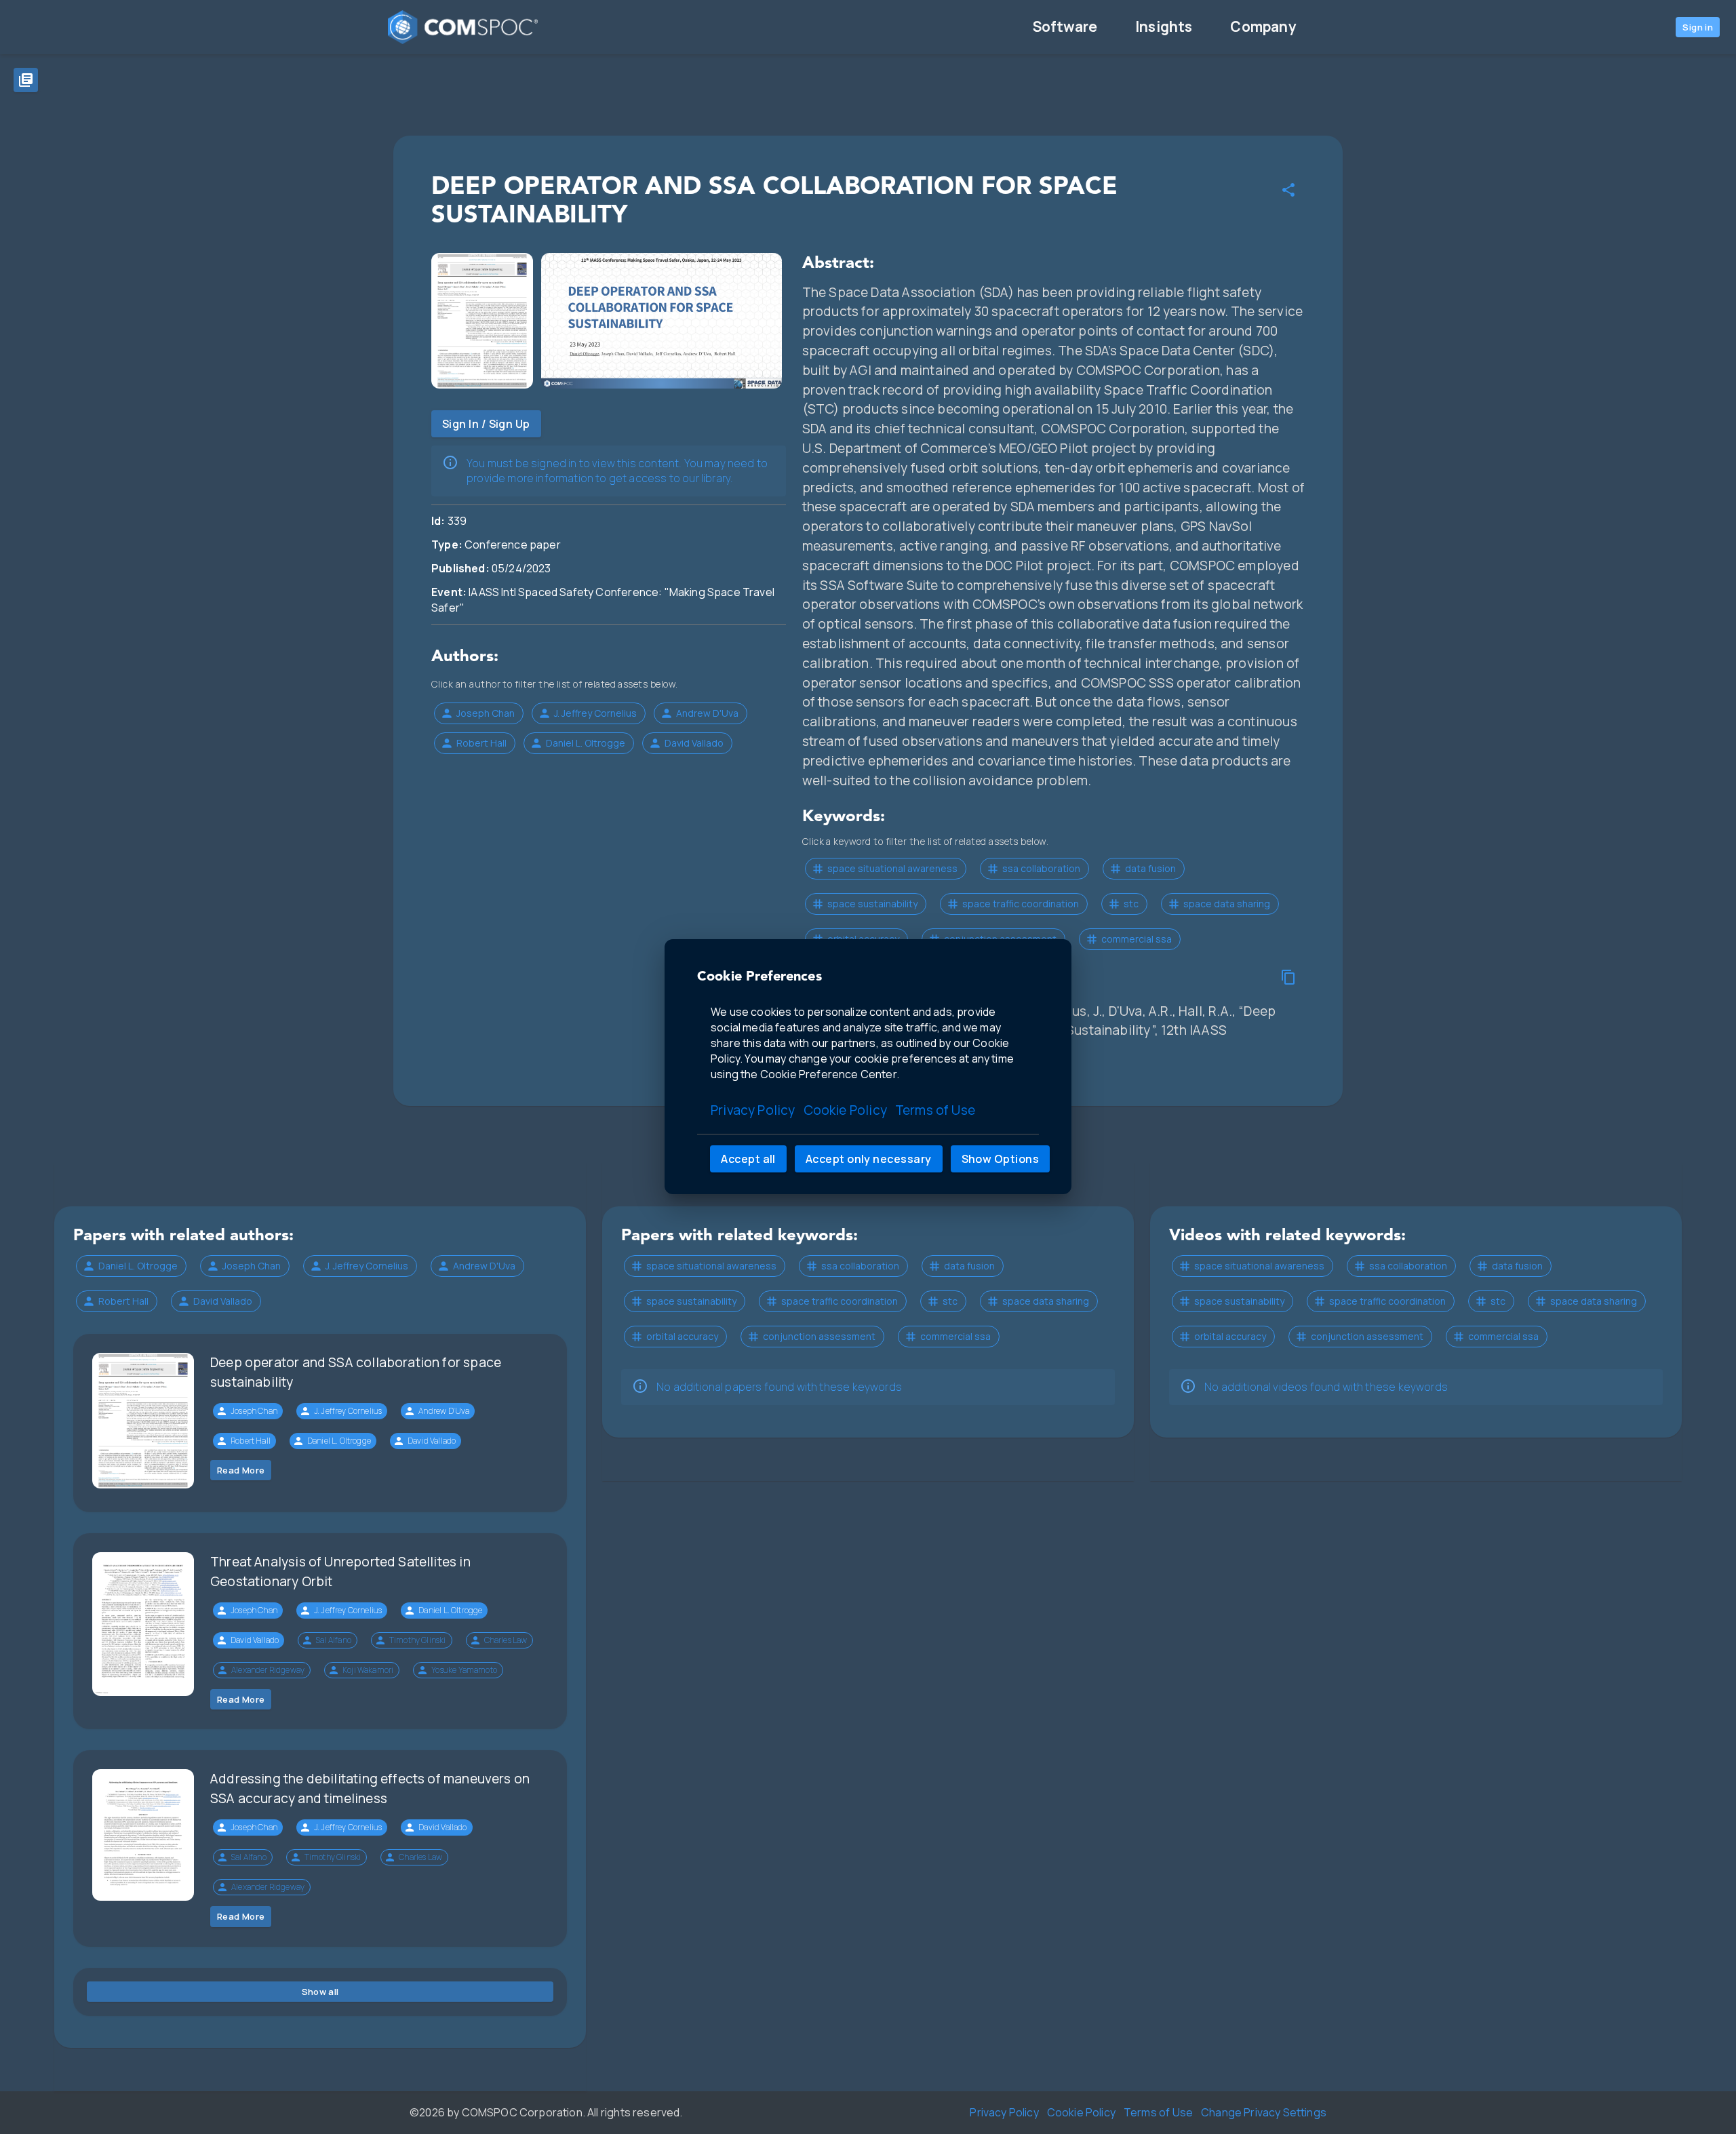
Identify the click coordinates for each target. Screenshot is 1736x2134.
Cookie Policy (845, 1111)
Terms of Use (935, 1111)
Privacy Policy (753, 1111)
